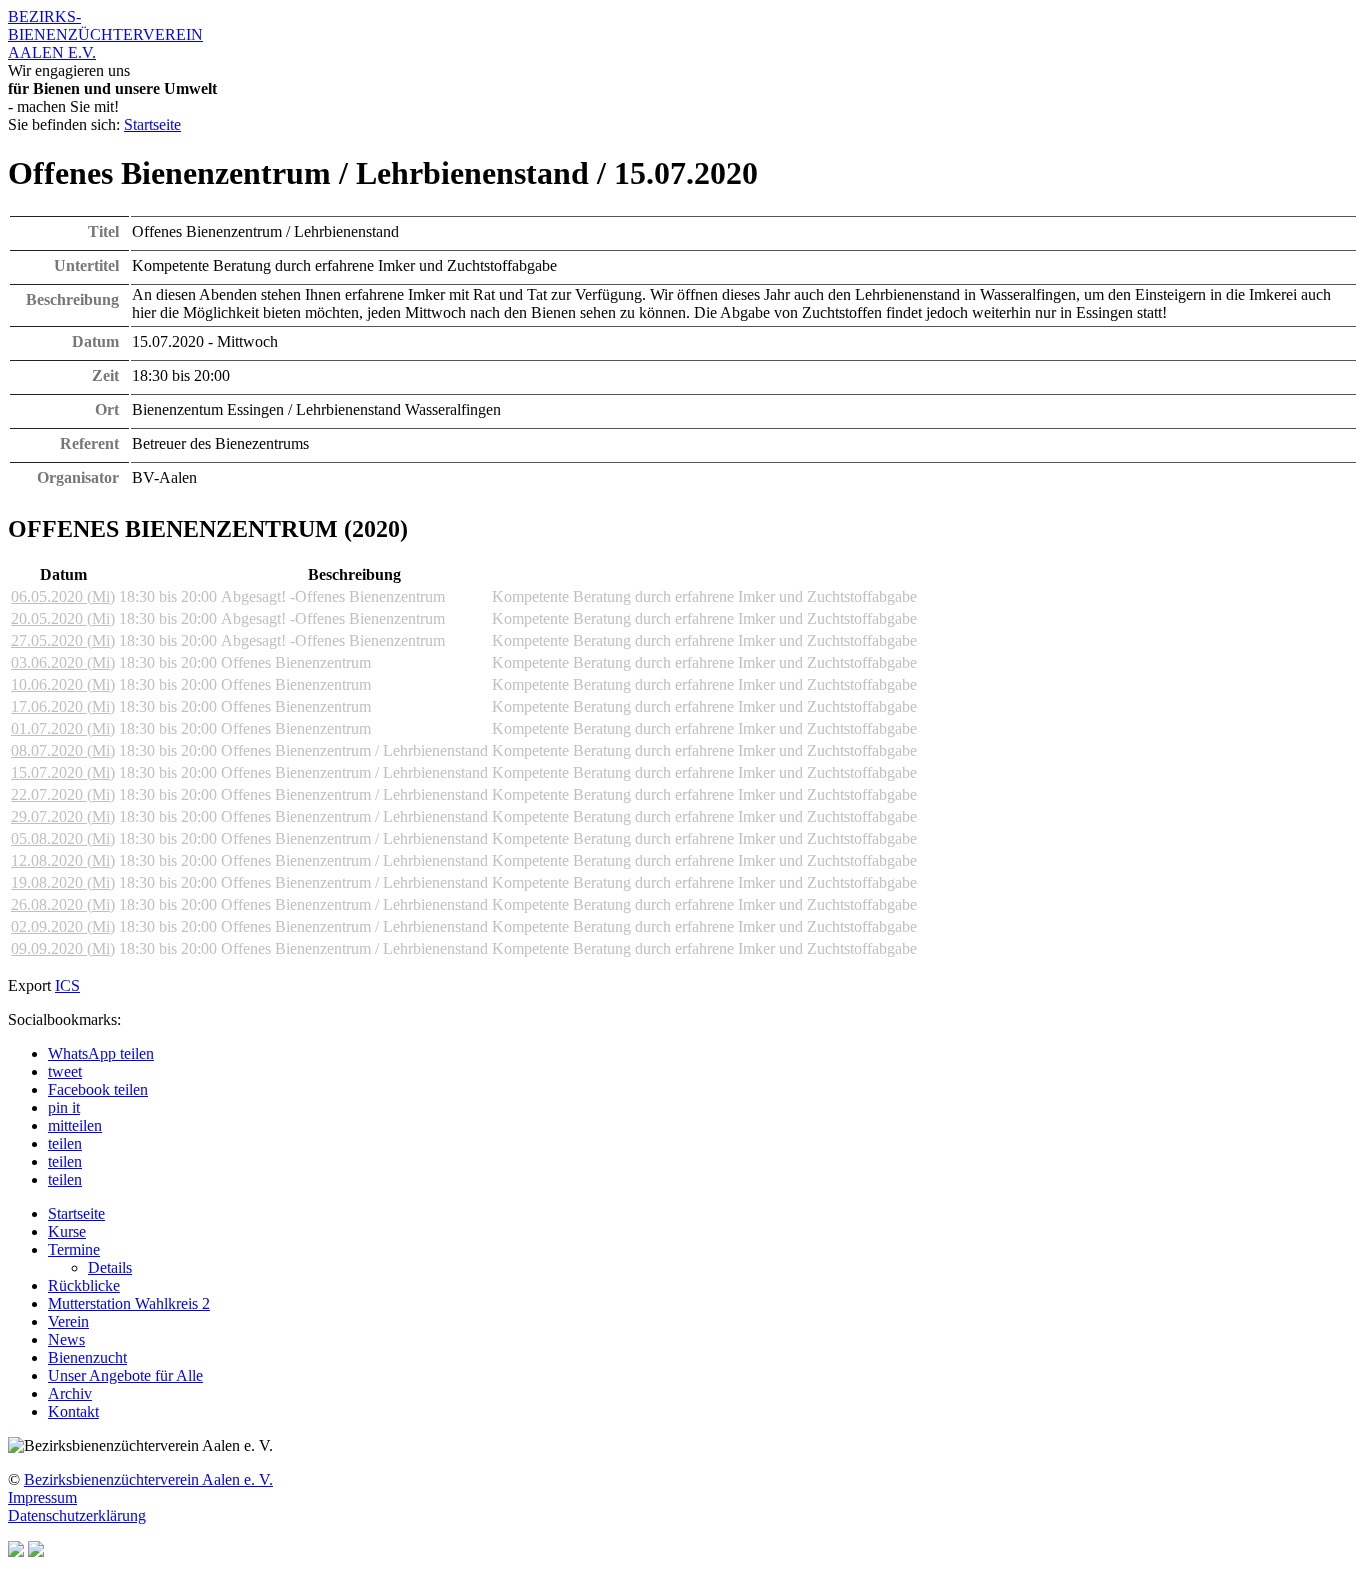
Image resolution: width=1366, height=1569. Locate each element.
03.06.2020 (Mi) (63, 662)
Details (110, 1267)
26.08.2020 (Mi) (63, 904)
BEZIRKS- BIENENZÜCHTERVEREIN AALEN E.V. (105, 34)
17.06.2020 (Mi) (63, 706)
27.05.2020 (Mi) (63, 640)
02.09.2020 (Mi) (63, 926)
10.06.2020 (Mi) (63, 684)
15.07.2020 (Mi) (63, 772)
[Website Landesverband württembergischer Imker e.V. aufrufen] (36, 1551)
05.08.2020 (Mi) (63, 838)
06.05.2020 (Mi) (63, 596)
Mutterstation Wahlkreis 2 (129, 1303)
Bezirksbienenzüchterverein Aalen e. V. (148, 1479)
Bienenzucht (87, 1357)
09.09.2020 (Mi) (63, 948)
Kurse (67, 1231)
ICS (67, 985)
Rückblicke (84, 1285)
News (66, 1339)
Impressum (42, 1497)
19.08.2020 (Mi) (63, 882)
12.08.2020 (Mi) (63, 860)
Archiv (70, 1393)
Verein (68, 1321)
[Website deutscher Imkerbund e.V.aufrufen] (16, 1551)
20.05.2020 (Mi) (63, 618)
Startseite (152, 124)
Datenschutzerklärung (77, 1515)
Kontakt (73, 1411)
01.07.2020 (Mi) (63, 728)
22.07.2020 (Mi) (63, 794)
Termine (74, 1249)
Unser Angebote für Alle (125, 1375)
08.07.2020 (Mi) (63, 750)
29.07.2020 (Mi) (63, 816)
